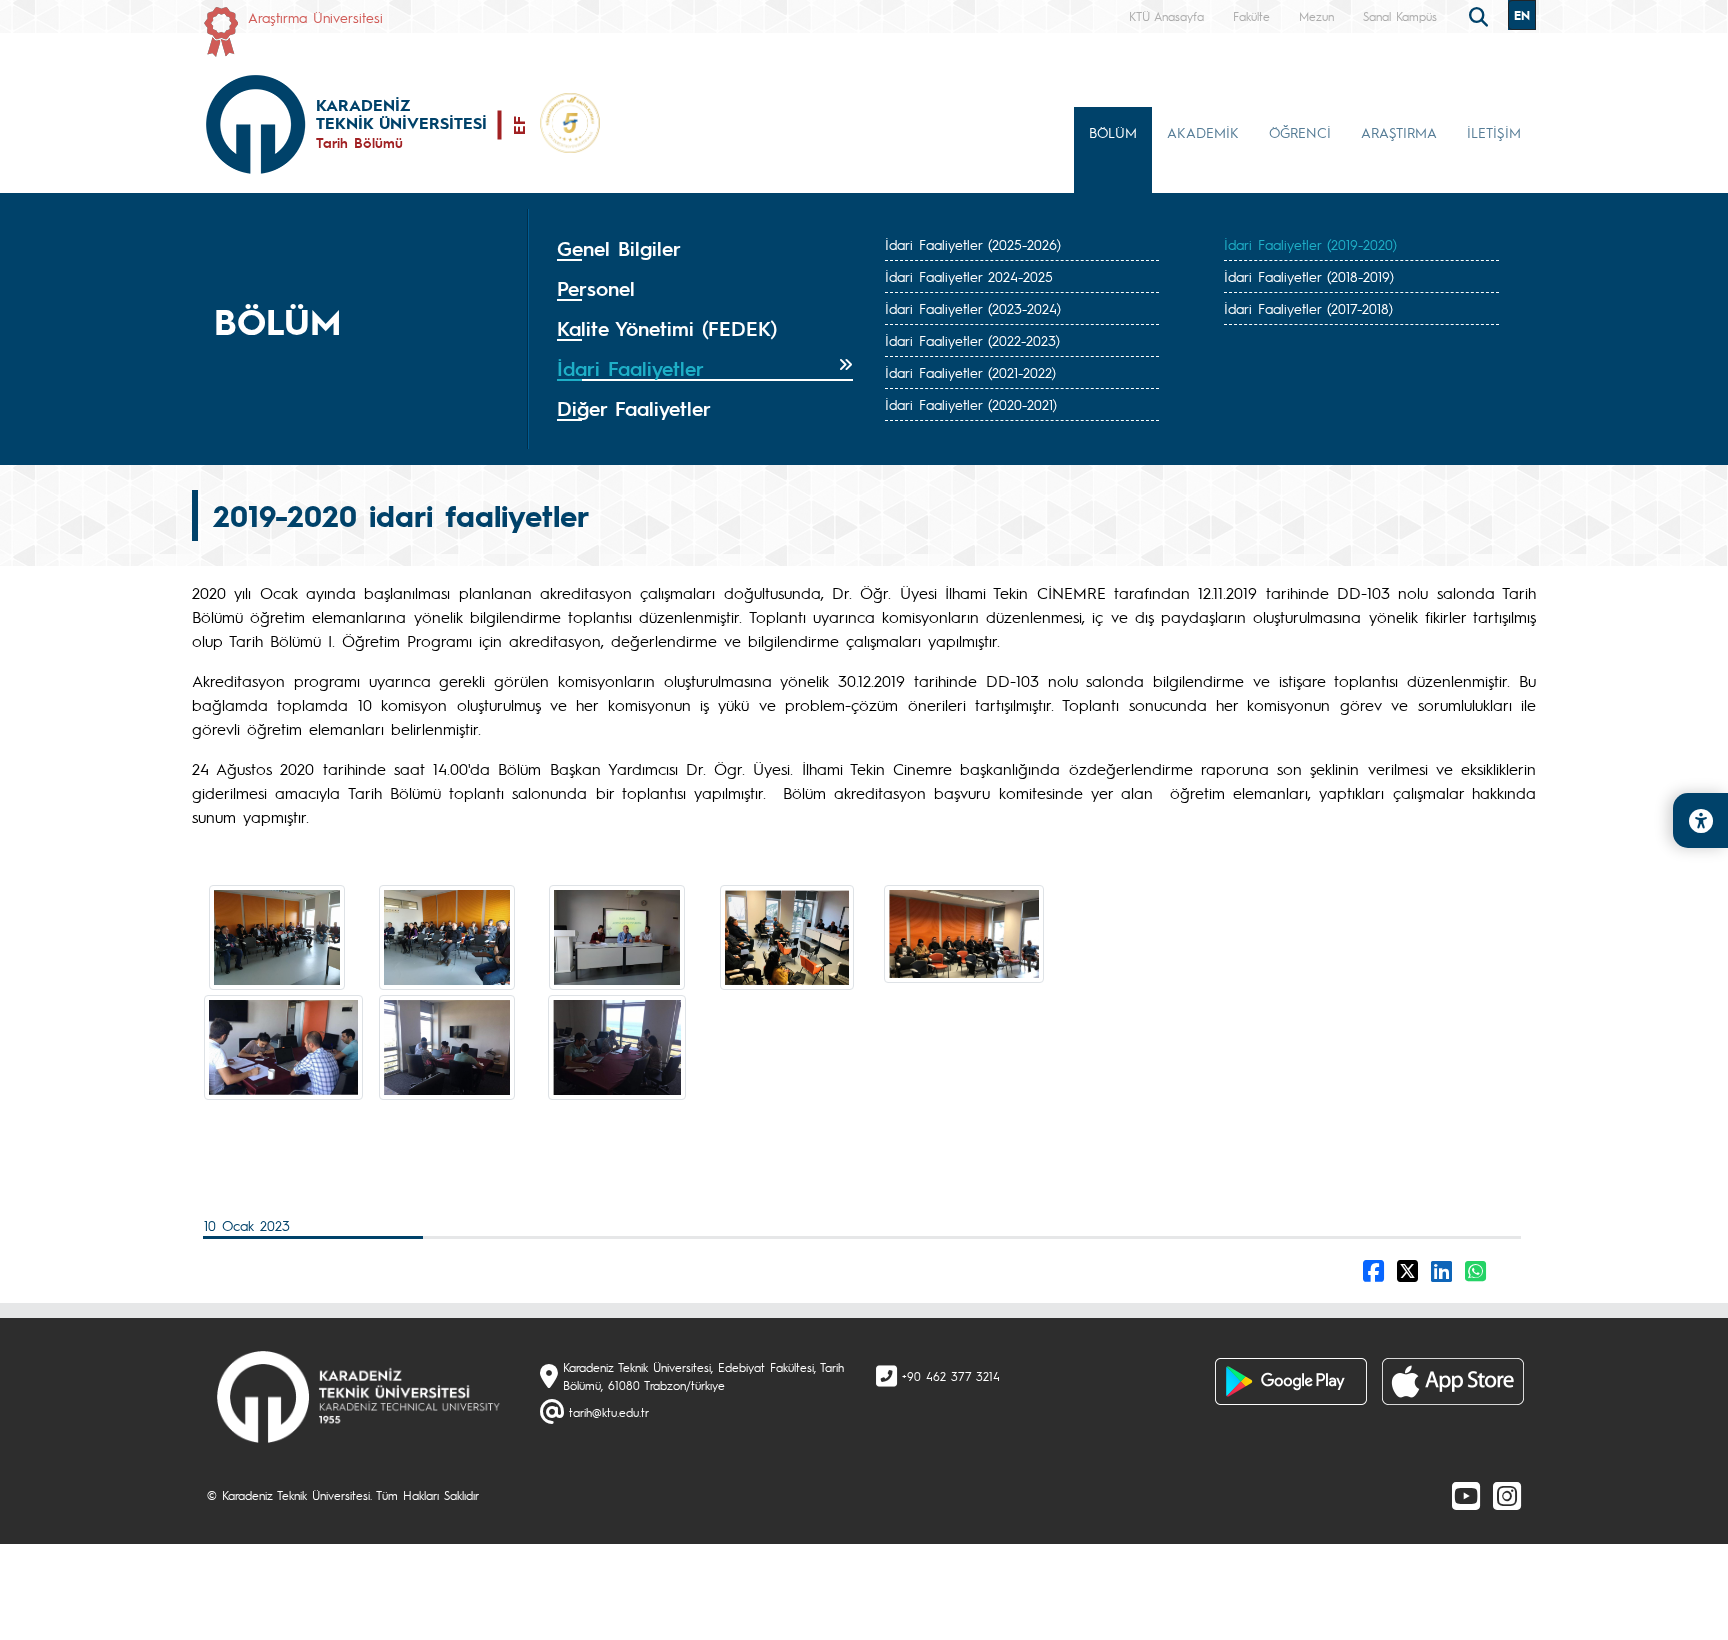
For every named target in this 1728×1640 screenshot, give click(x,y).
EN (1522, 15)
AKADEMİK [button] (1203, 132)
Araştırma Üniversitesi (315, 17)
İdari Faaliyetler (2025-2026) (973, 244)
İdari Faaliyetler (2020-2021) (971, 404)
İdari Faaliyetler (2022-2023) (972, 340)
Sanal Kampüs (1400, 16)
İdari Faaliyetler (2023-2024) (973, 308)
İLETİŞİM (1494, 132)
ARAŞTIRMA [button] (1399, 132)
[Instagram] (1507, 1495)
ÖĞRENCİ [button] (1300, 132)
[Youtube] (1466, 1495)
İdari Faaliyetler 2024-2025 (969, 276)
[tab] (705, 249)
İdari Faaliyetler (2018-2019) (1309, 276)
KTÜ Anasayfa (1166, 16)
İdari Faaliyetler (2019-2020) (1310, 244)
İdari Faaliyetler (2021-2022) (970, 372)
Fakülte (1251, 16)
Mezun (1316, 16)
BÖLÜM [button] (1113, 132)
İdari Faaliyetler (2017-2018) (1308, 308)
